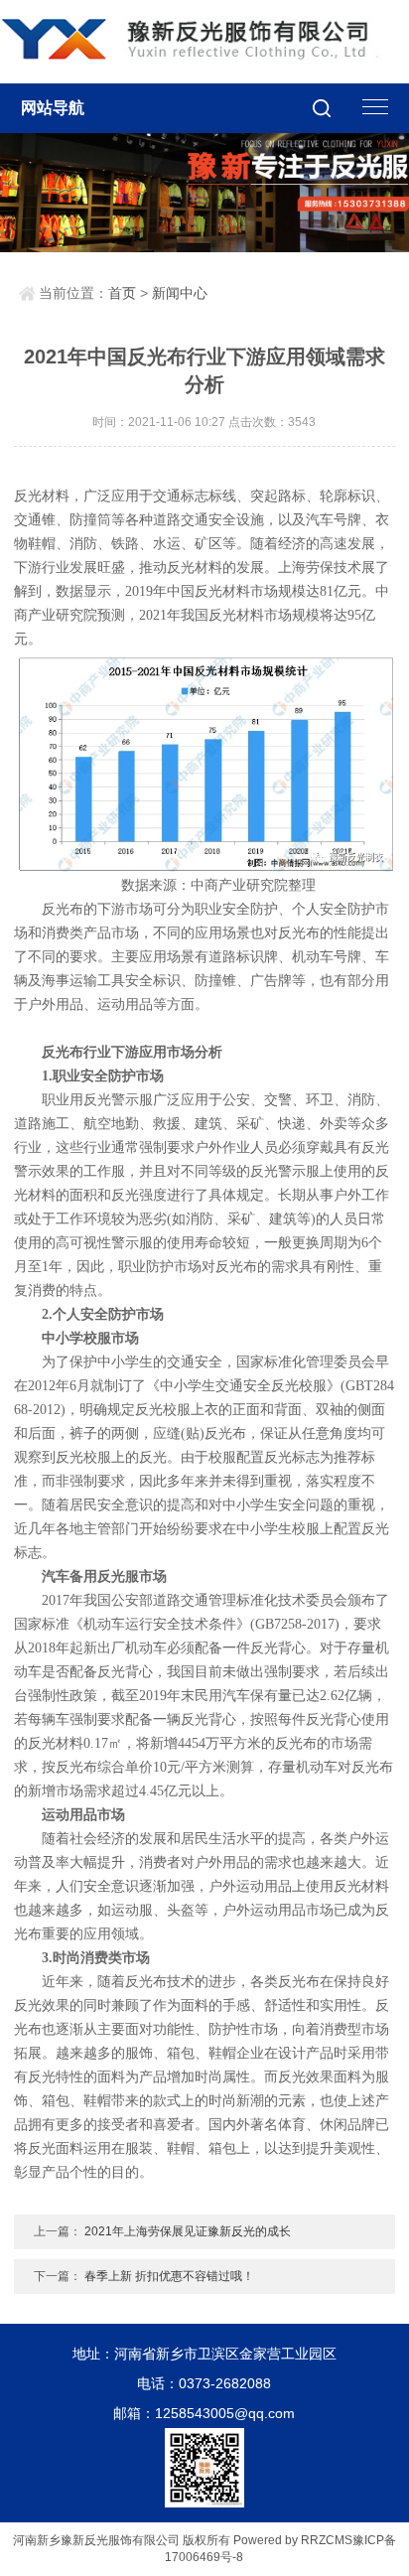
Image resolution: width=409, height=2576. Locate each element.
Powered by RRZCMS (291, 2540)
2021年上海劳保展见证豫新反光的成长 (188, 2231)
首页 (122, 293)
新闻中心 (180, 293)
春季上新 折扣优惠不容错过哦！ (169, 2276)
